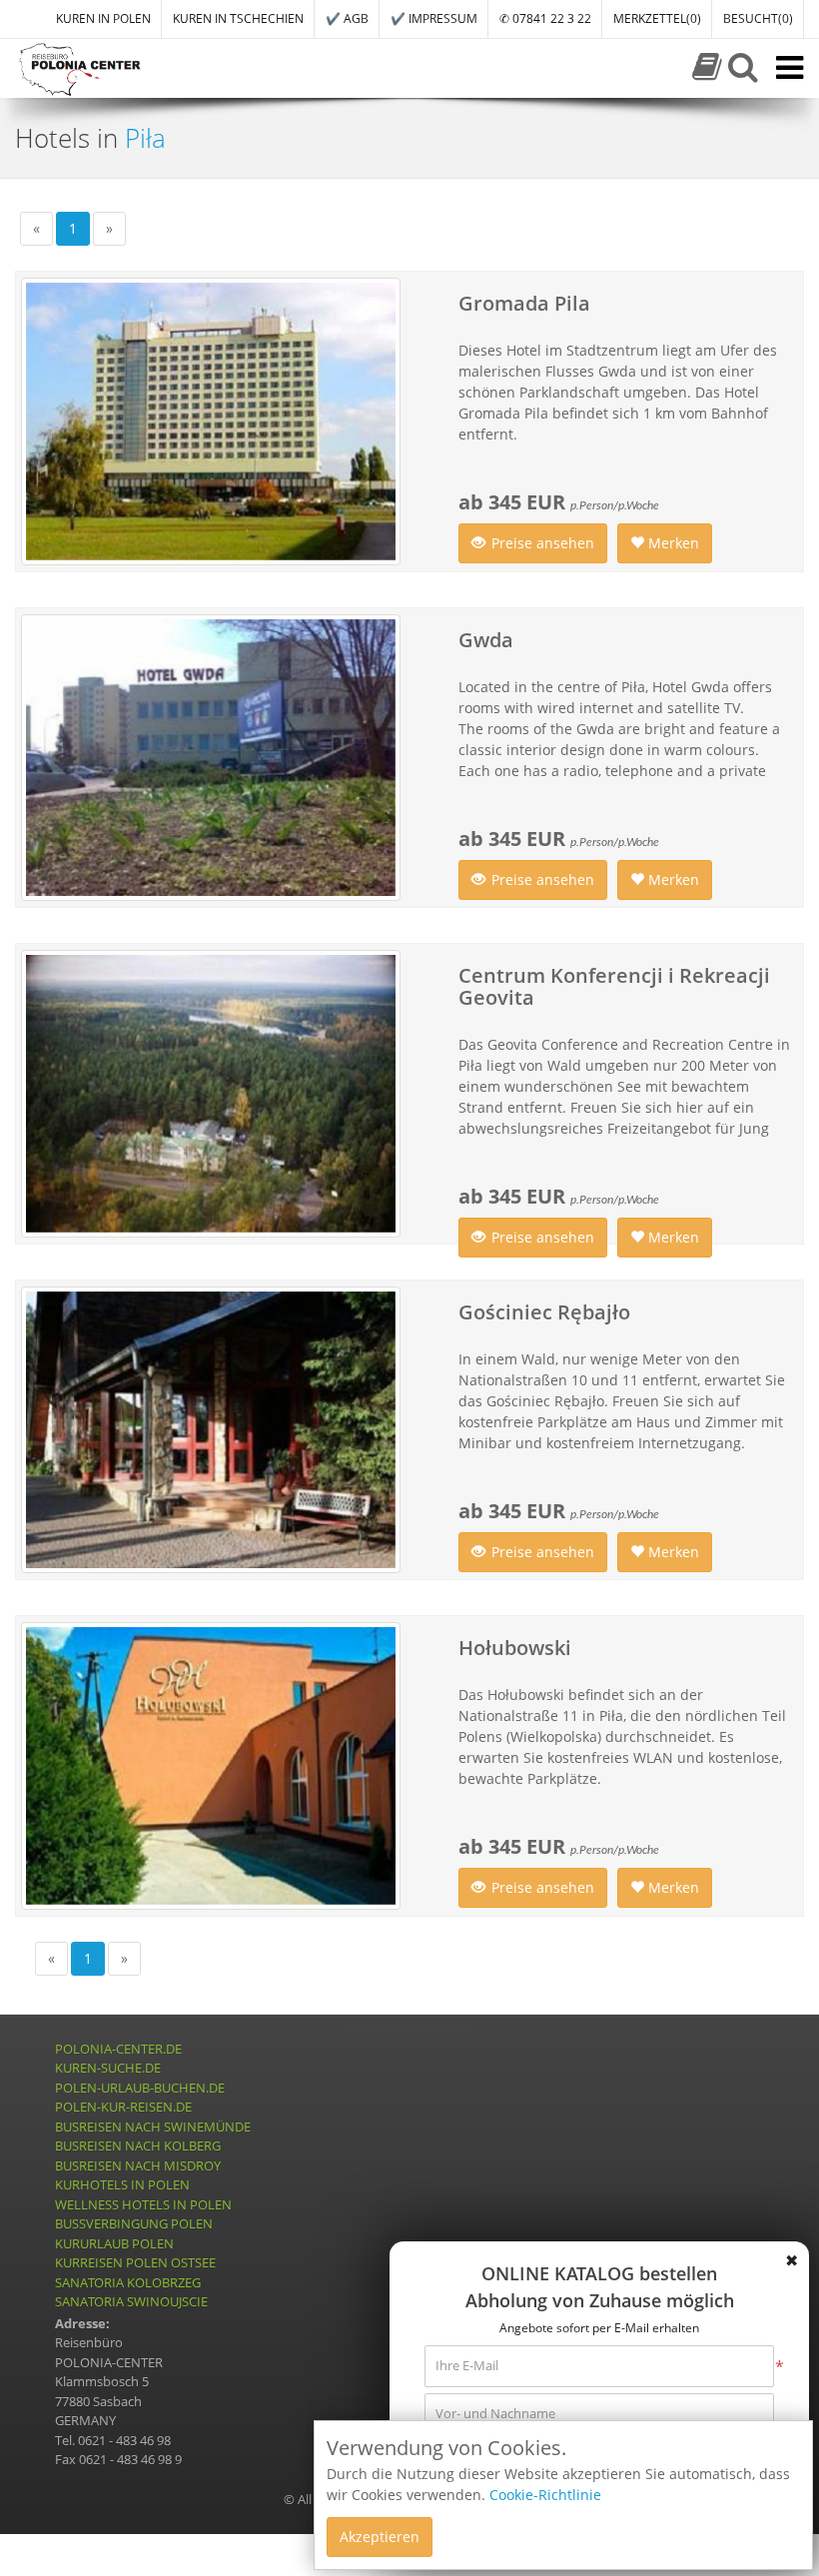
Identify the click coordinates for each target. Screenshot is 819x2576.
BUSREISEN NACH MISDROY (138, 2165)
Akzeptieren (380, 2537)
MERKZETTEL (657, 18)
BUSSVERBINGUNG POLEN (134, 2223)
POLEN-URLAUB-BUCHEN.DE (140, 2088)
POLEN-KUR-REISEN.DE (123, 2107)
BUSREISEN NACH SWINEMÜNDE (153, 2127)
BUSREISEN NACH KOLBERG (138, 2146)
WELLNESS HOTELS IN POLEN (143, 2204)
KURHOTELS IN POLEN (122, 2184)
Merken (672, 543)
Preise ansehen (543, 543)
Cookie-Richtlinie (545, 2495)
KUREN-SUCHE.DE (108, 2068)
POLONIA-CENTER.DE (118, 2049)
